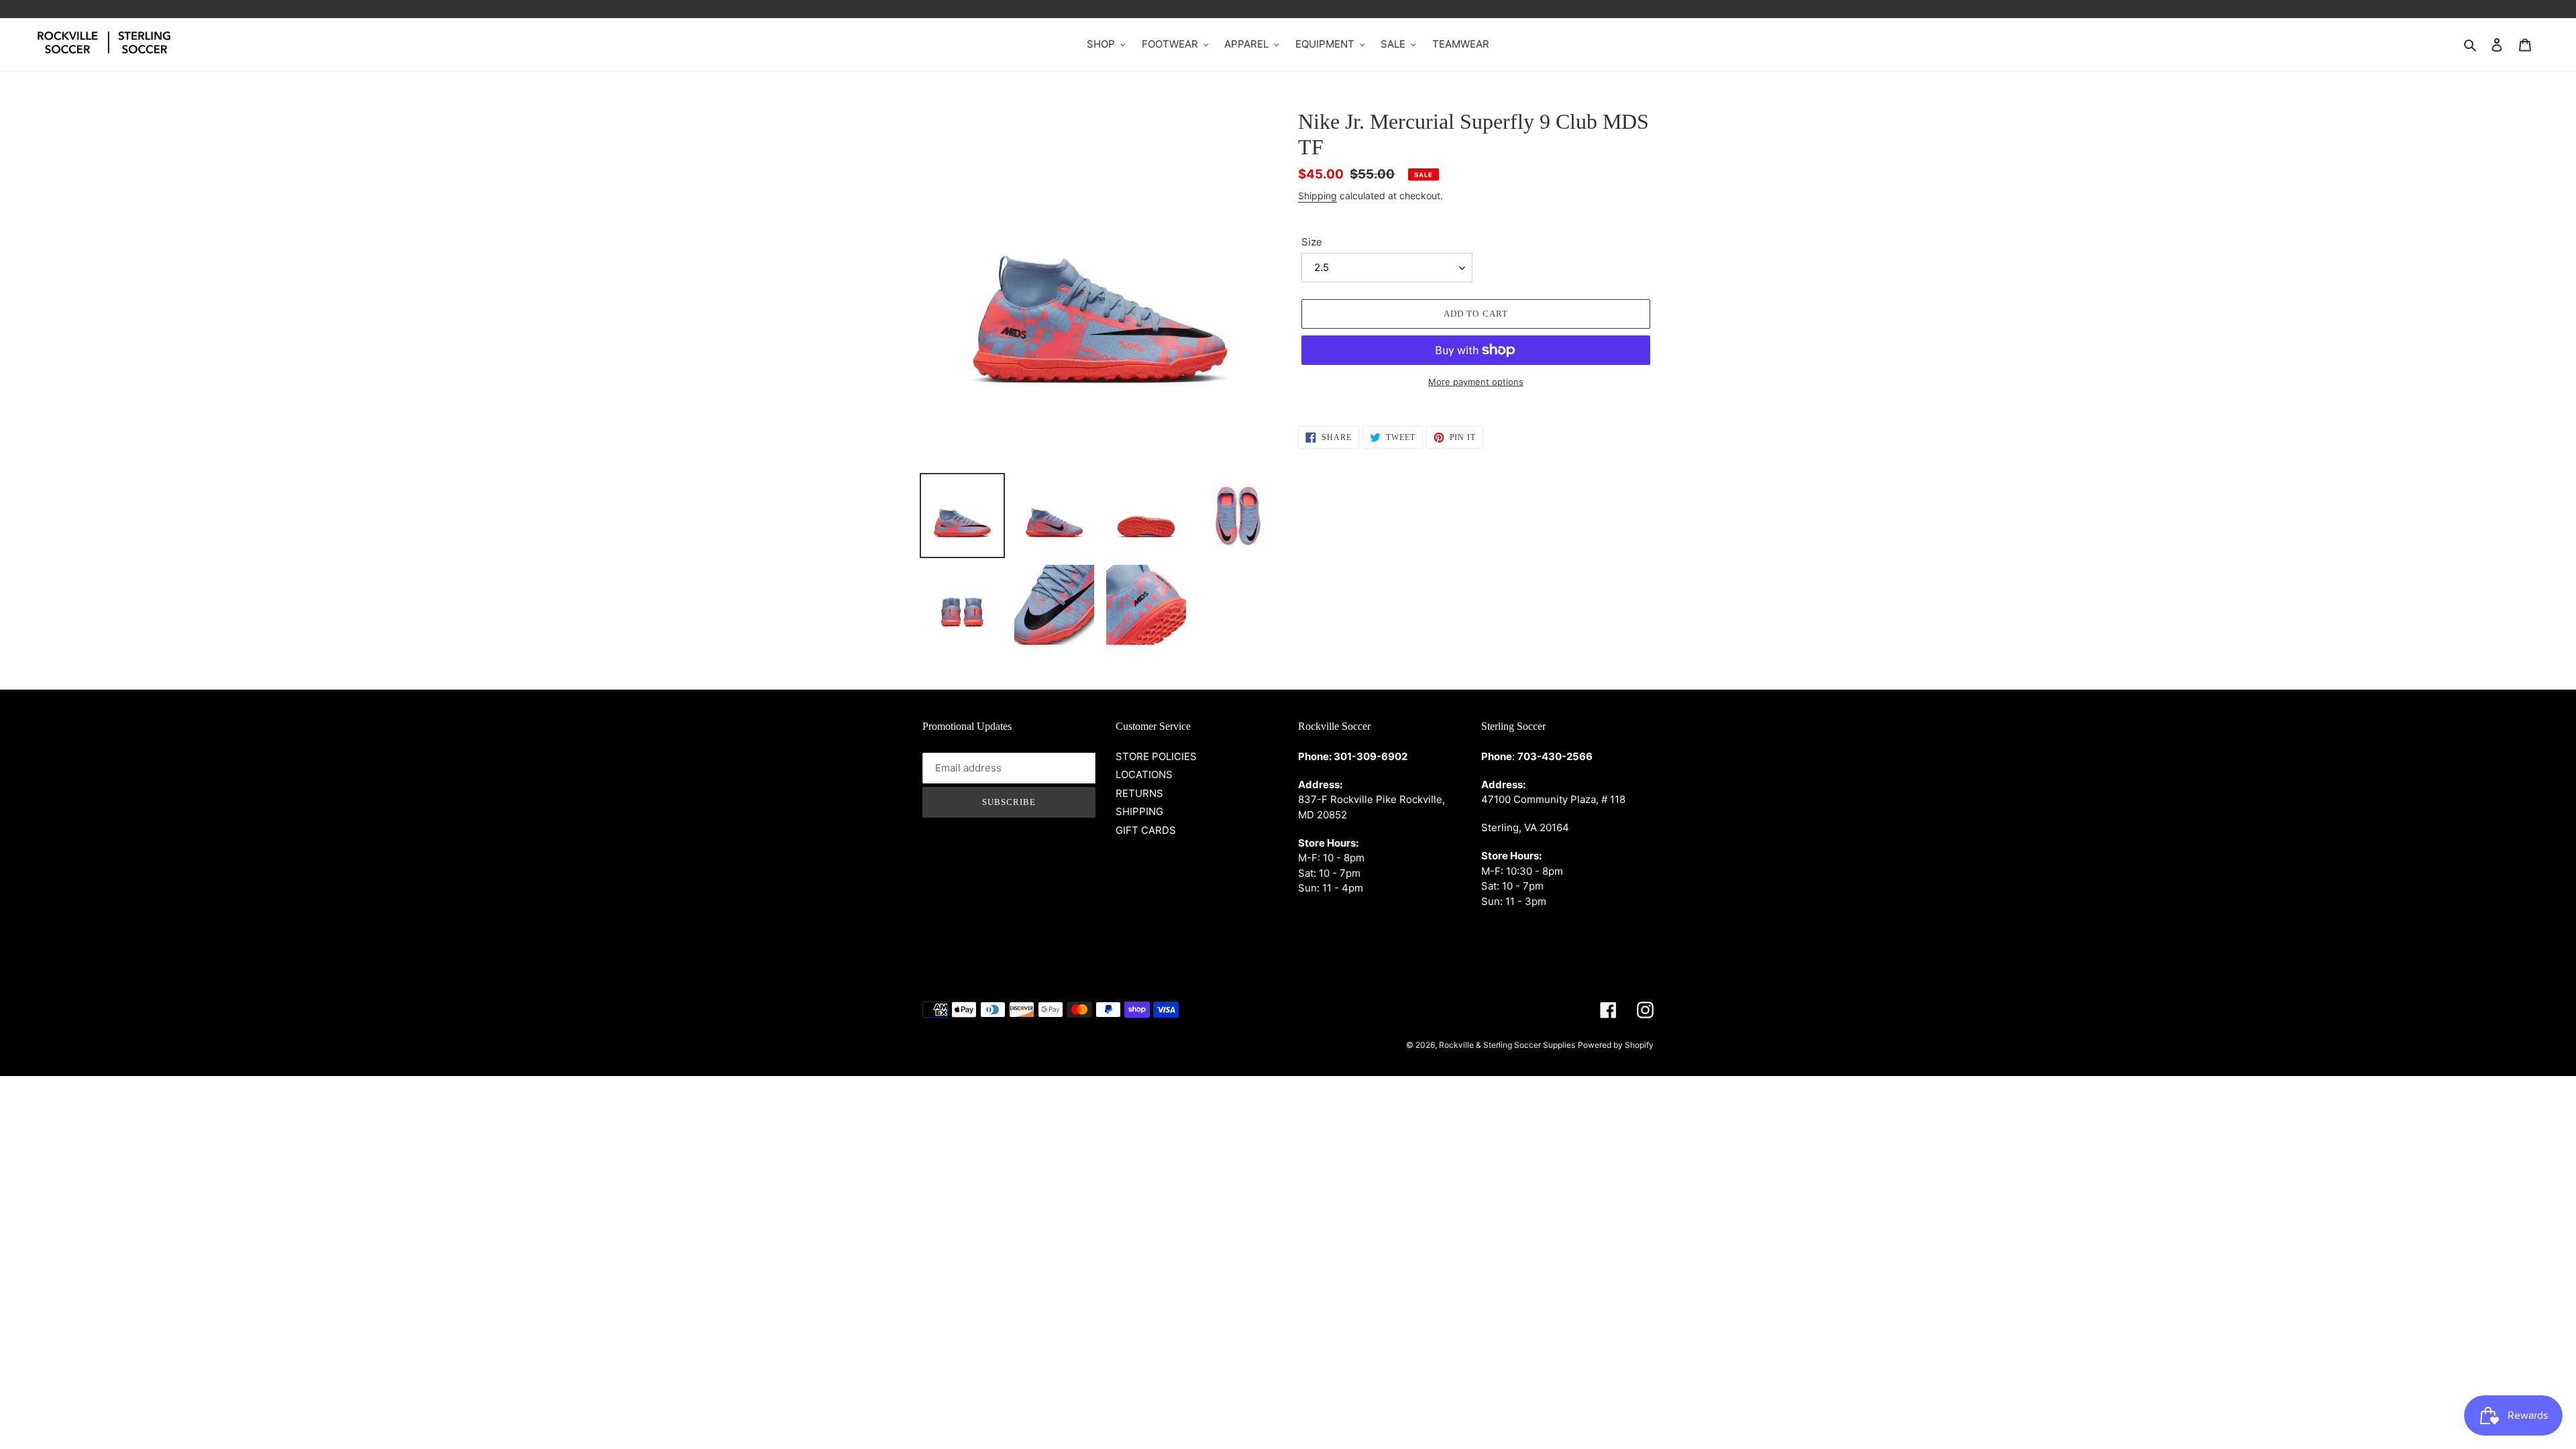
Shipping (1318, 196)
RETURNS (1139, 793)
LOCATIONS (1144, 774)
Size (1312, 242)
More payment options (1476, 382)
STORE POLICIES (1156, 756)
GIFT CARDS (1146, 830)
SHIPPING (1139, 811)
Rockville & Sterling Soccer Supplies (1507, 1045)
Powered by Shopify (1616, 1045)
